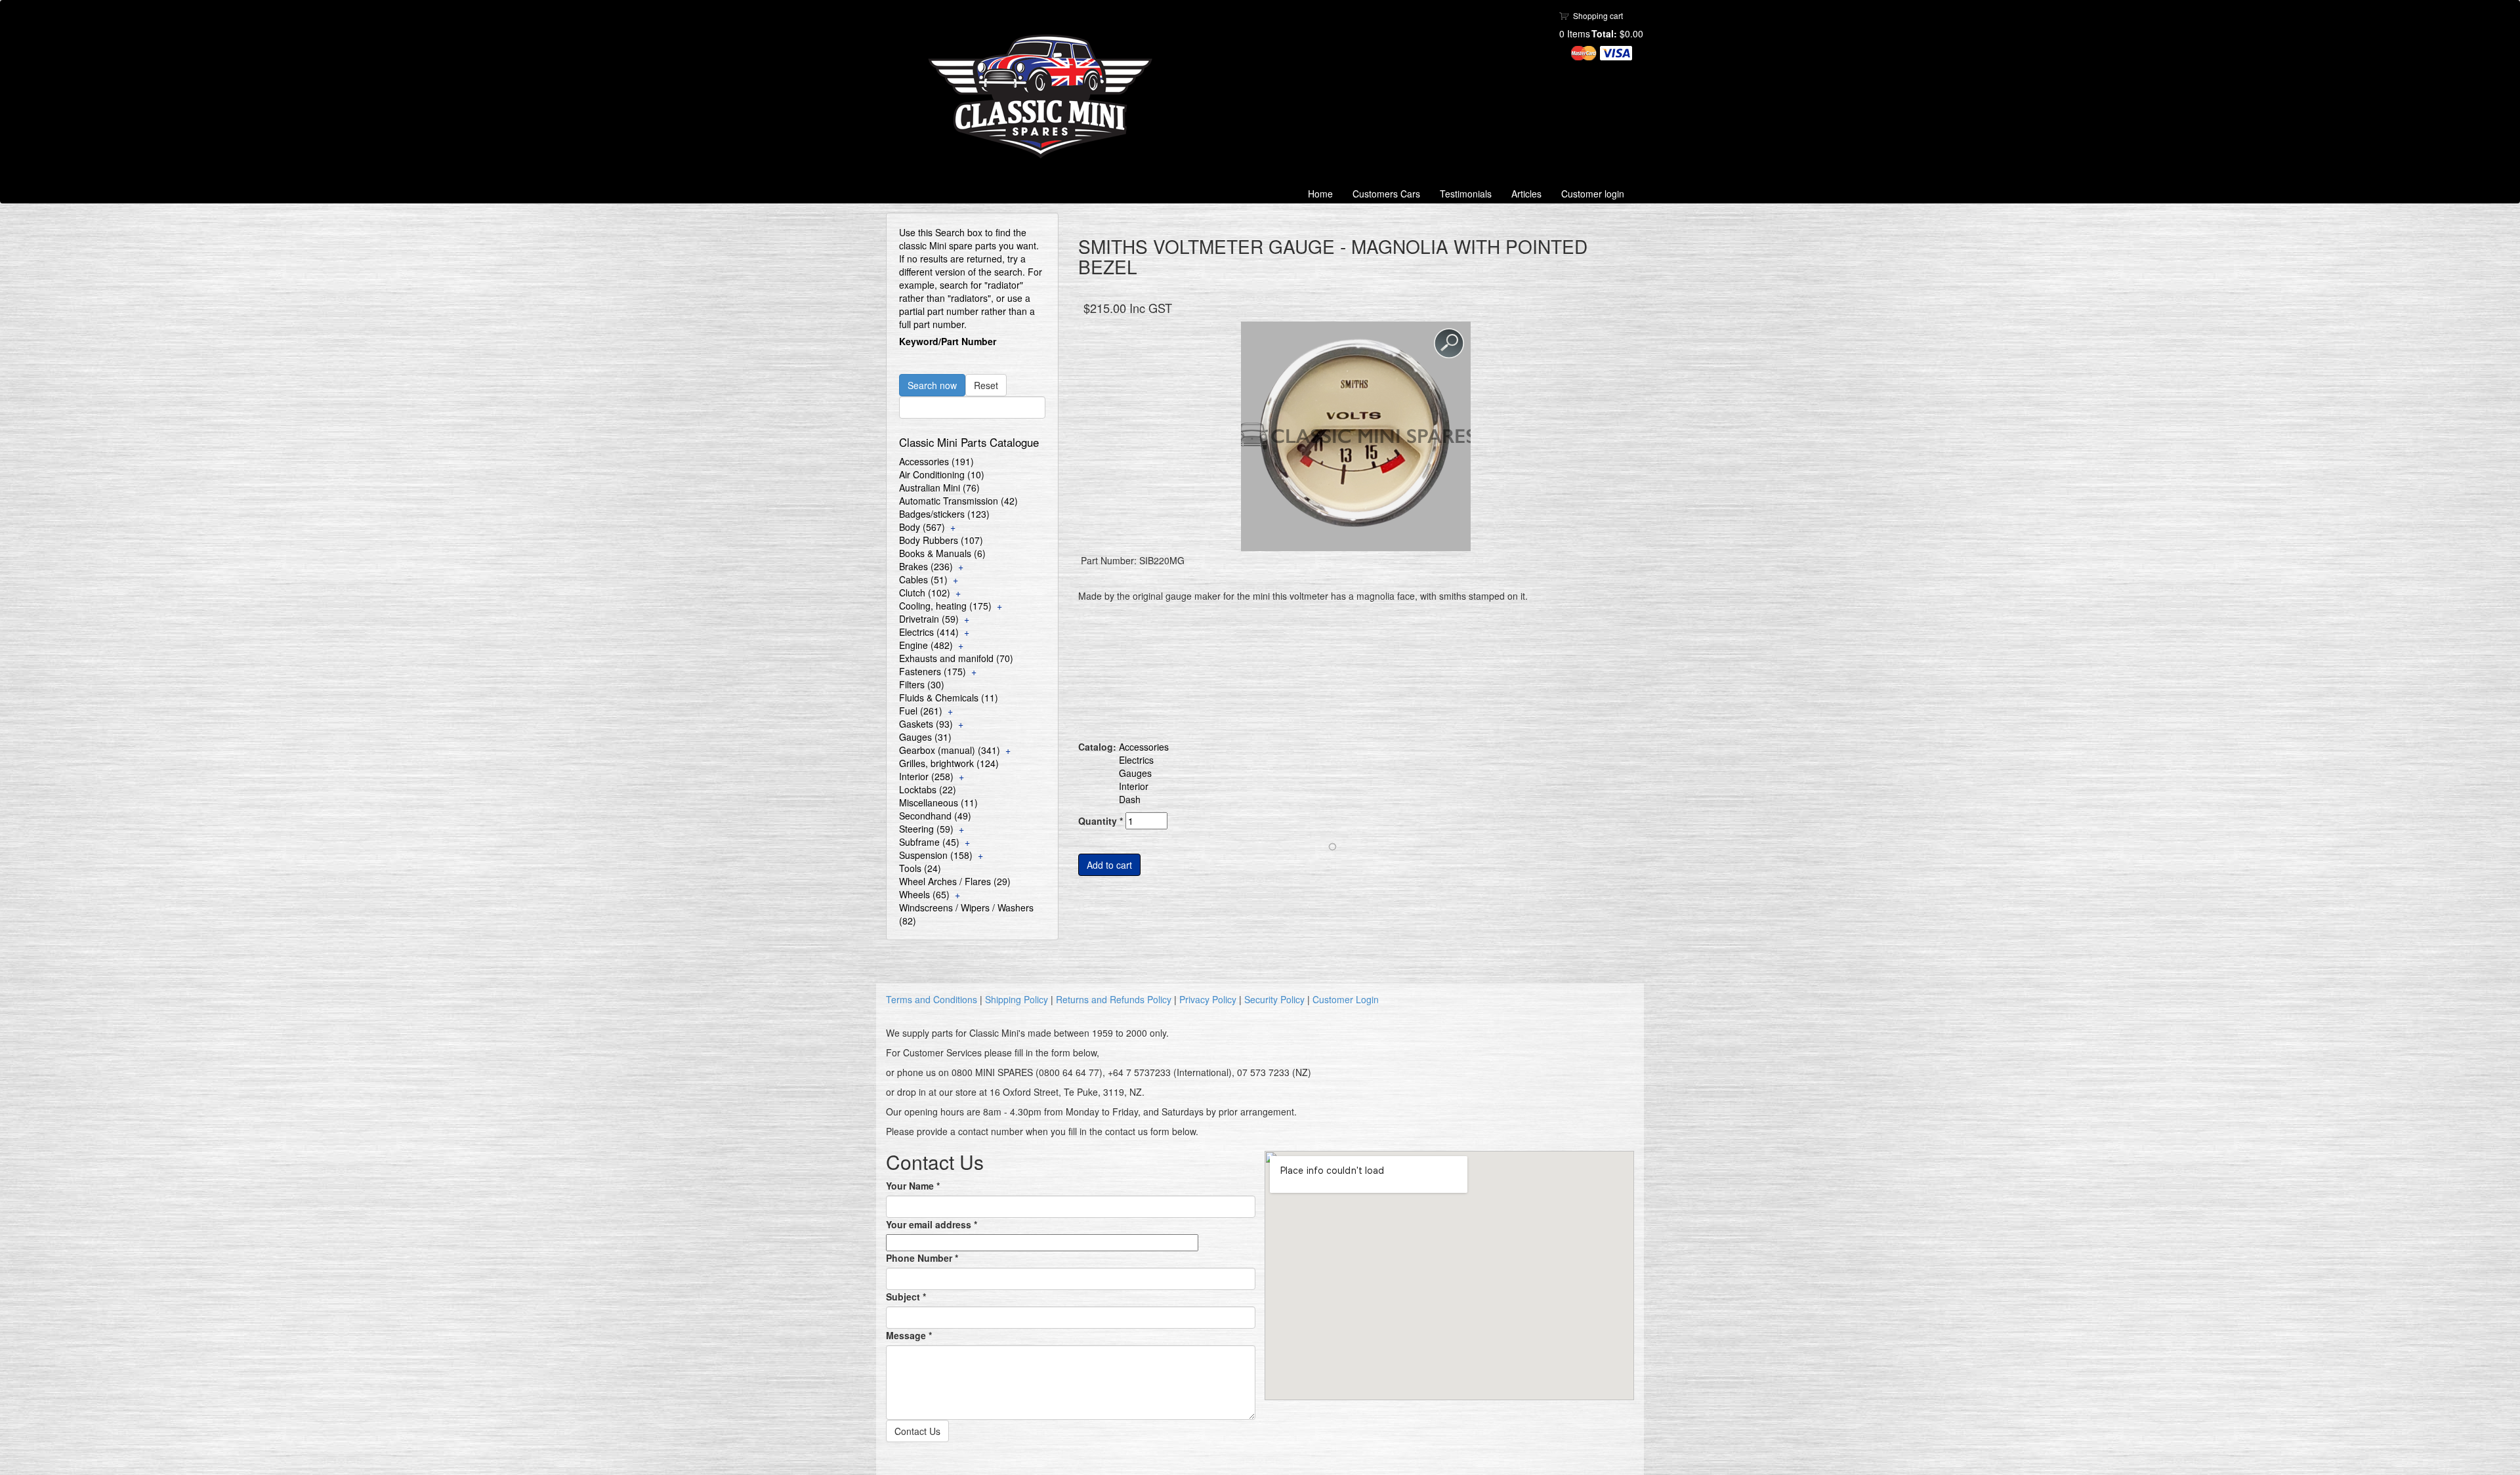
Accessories (1144, 747)
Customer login (1593, 194)
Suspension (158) (936, 855)
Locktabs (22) (928, 789)
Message (909, 1335)
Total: (1604, 33)
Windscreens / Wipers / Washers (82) (966, 914)
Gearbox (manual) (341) (950, 750)
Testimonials (1466, 194)
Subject (906, 1297)
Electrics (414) (929, 632)
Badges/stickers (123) (944, 514)
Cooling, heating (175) (945, 606)
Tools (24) (920, 868)
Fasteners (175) (933, 671)
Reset (986, 385)
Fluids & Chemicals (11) (949, 697)
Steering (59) (926, 829)
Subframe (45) (929, 842)
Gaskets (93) (926, 724)
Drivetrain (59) (929, 619)
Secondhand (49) (935, 816)
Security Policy (1274, 999)
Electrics (1136, 760)
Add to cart (1109, 865)
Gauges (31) (925, 737)
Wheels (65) (924, 894)
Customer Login (1346, 999)
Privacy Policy (1208, 999)
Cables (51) (923, 579)
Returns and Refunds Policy (1114, 999)
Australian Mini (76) (939, 488)
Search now (932, 385)
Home (1320, 194)
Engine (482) (926, 645)
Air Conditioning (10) (942, 474)
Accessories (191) (936, 461)
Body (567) (922, 527)
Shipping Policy (1017, 999)
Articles (1526, 194)
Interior (1134, 786)
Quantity (1101, 821)
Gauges (1135, 773)
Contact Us (917, 1431)
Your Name (913, 1186)
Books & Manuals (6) (942, 553)
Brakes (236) (926, 566)
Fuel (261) (921, 711)
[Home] (1045, 96)
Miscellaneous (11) (938, 802)
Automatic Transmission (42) (958, 501)
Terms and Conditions (932, 999)
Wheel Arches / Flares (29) (955, 881)
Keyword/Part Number (948, 341)
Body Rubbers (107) (941, 540)
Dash (1130, 799)
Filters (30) (922, 684)
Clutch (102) (925, 592)
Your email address (932, 1224)
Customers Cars (1386, 194)
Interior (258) (926, 776)
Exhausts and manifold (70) (956, 658)
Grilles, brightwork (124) (949, 763)
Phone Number (922, 1258)
